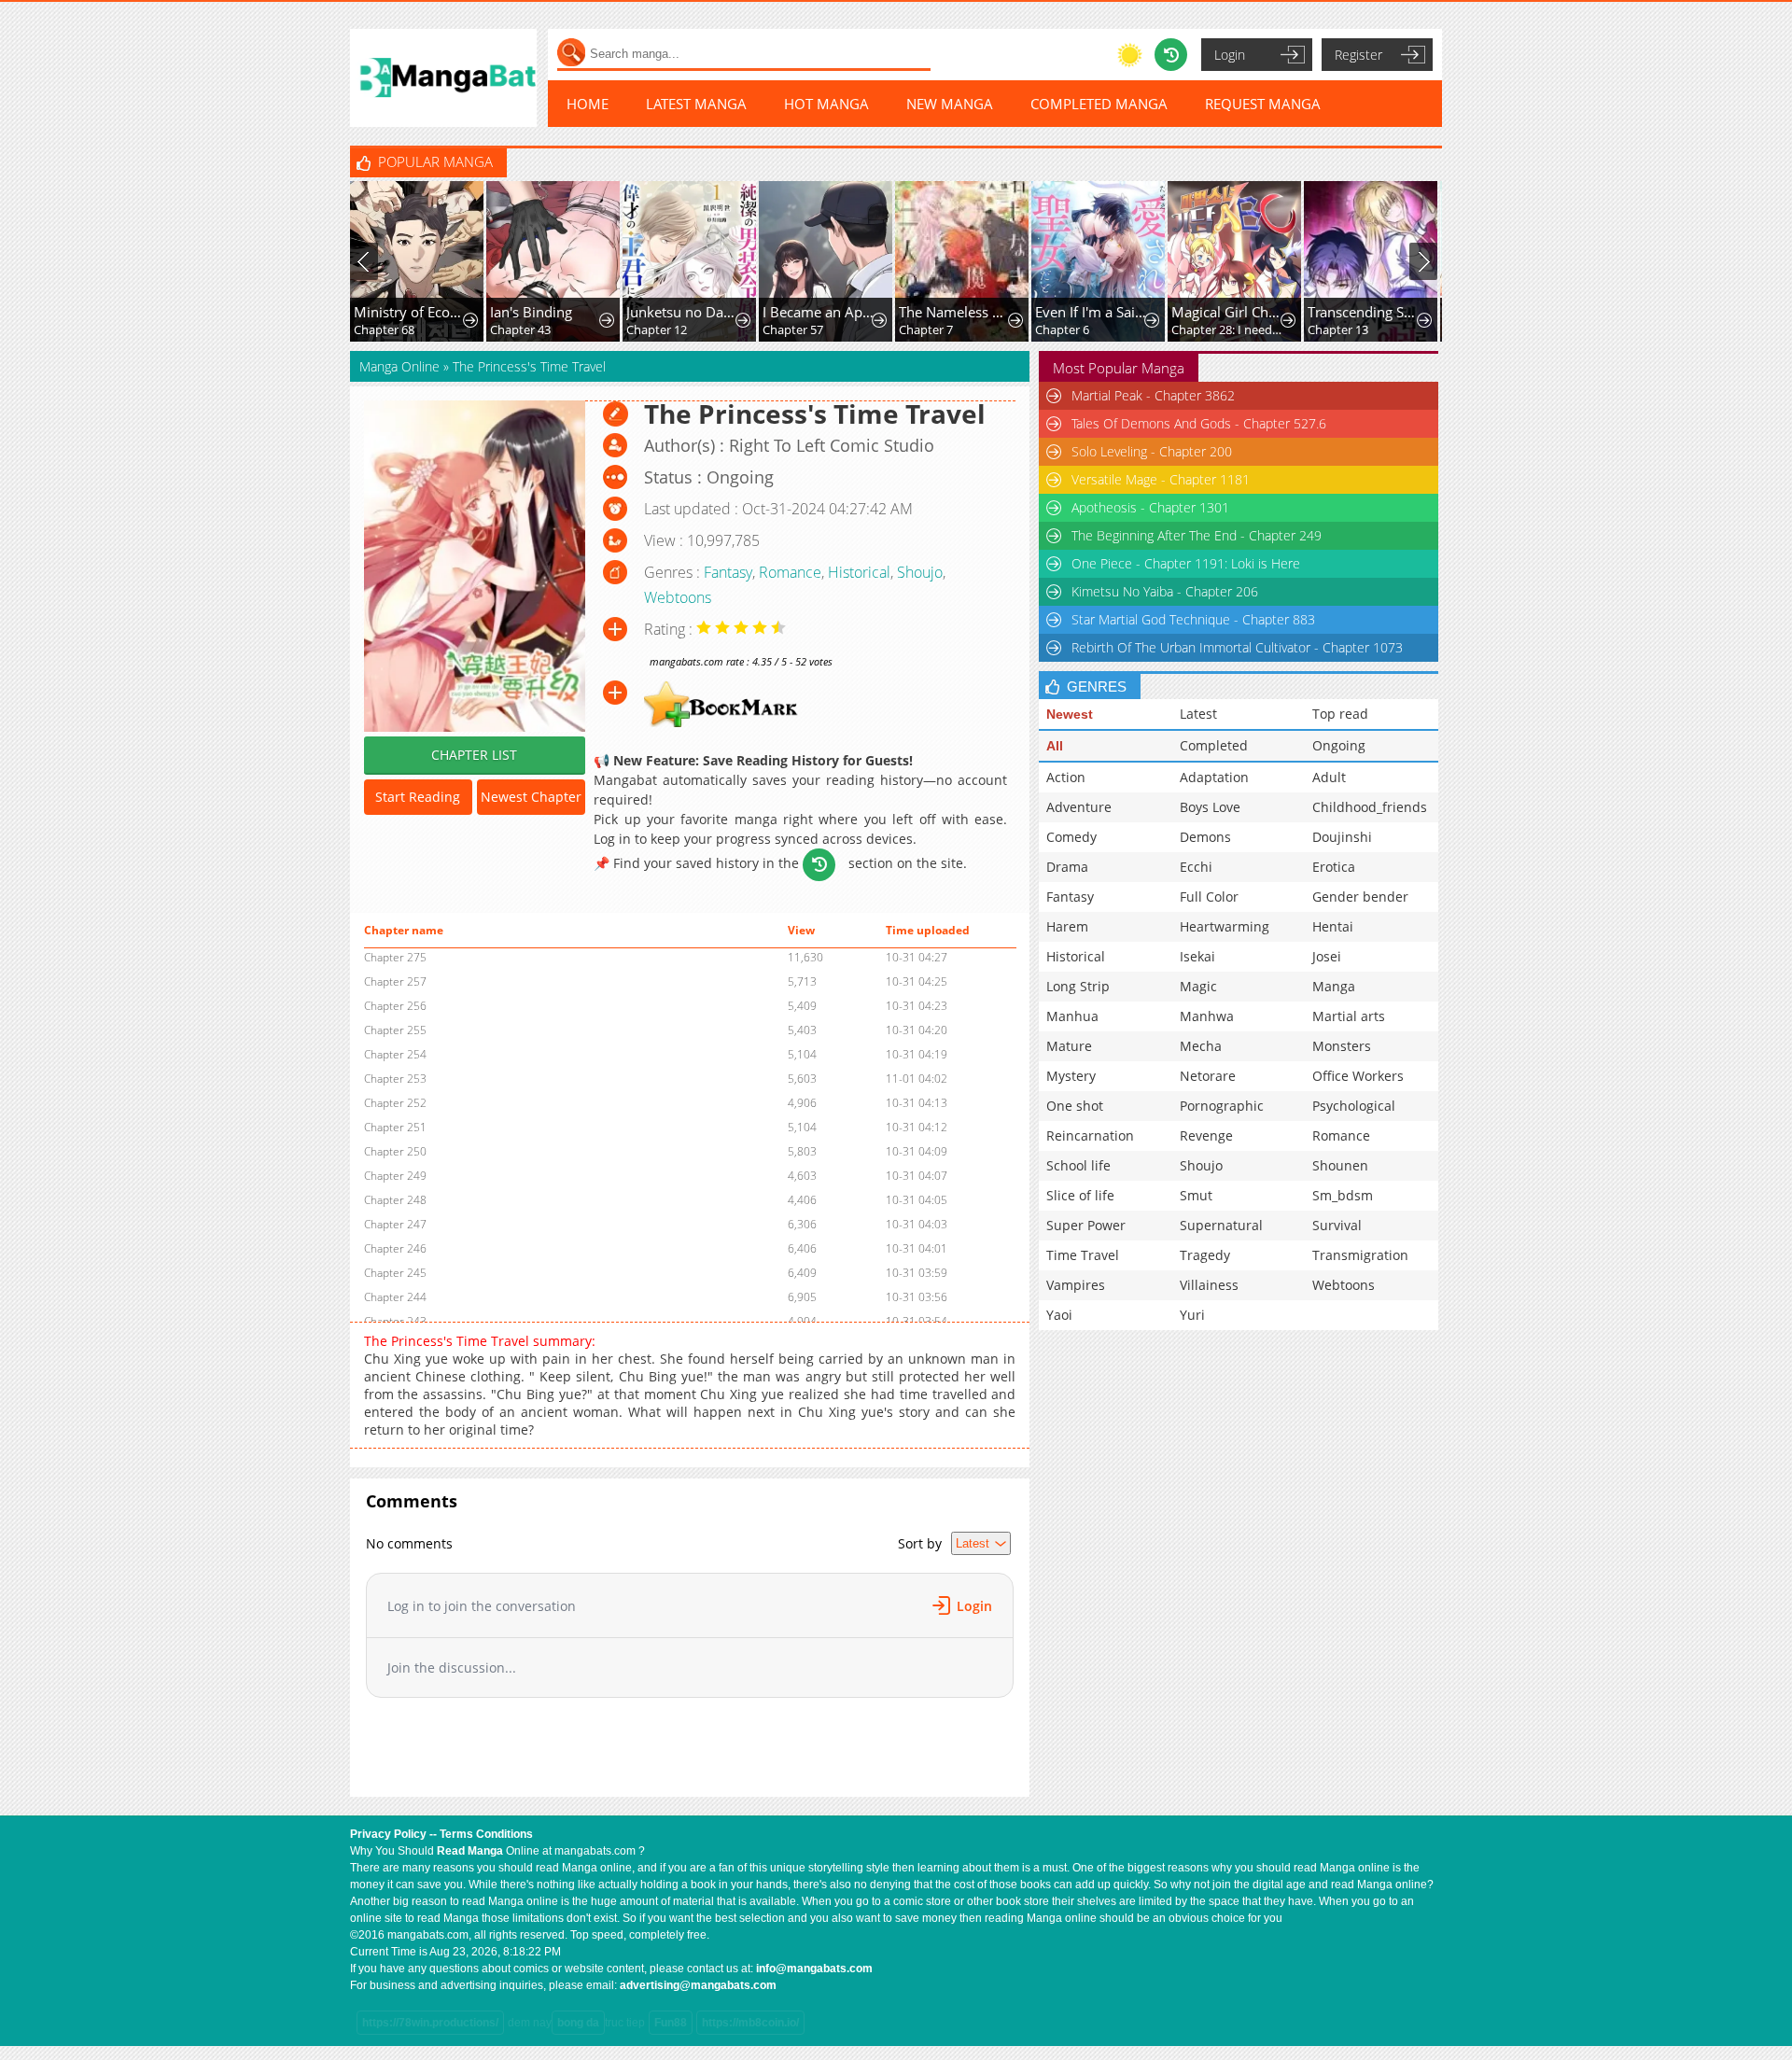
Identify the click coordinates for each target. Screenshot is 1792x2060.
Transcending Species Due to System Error (1364, 312)
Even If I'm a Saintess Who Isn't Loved (1092, 312)
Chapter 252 (395, 1103)
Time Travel (1083, 1255)
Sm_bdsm (1343, 1195)
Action (1066, 777)
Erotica (1334, 867)
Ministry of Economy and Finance (410, 312)
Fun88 (671, 2023)
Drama (1067, 867)
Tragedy (1205, 1255)
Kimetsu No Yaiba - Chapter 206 (1165, 591)
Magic (1198, 986)
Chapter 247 (395, 1224)
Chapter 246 (395, 1248)
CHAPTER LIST (474, 755)
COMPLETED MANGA (1099, 104)
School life (1078, 1165)
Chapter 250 (395, 1151)
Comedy (1071, 837)
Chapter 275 (395, 957)
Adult (1329, 777)
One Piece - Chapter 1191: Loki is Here (1186, 563)
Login (1230, 55)
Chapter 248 (395, 1200)
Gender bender (1360, 897)
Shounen (1340, 1165)
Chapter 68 (384, 329)
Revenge (1206, 1135)
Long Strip (1078, 986)
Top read (1340, 714)
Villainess (1209, 1285)
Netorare (1208, 1076)
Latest (1198, 714)
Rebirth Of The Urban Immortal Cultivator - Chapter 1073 (1237, 647)
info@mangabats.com (814, 1969)
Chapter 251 (395, 1127)
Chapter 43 (520, 329)
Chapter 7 (926, 329)
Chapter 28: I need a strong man (1228, 329)
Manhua (1072, 1016)
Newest (1070, 714)
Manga (1334, 986)
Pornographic (1222, 1106)
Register (1358, 55)
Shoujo (920, 572)
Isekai (1197, 956)
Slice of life (1080, 1195)
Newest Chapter (531, 797)
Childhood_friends (1370, 807)
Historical (859, 572)
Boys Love (1210, 807)
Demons (1205, 837)
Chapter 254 (395, 1054)
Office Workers (1358, 1076)
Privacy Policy (388, 1834)
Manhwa (1207, 1016)
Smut (1196, 1195)
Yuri (1192, 1315)
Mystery (1071, 1076)
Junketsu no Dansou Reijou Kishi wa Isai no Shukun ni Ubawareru (683, 312)
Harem (1067, 926)
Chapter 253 (395, 1079)
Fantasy (728, 572)
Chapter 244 (395, 1297)
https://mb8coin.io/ (750, 2023)
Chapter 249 (395, 1176)
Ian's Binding (531, 312)
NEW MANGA (950, 104)
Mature (1069, 1046)
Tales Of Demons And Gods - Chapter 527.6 (1199, 423)
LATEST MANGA (696, 104)
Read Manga (470, 1851)
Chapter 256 (395, 1006)
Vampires (1076, 1285)
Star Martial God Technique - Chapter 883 (1193, 619)
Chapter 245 (395, 1273)
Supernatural (1221, 1225)
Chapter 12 (657, 329)
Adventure (1079, 807)
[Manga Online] (443, 78)
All (1055, 746)
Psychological (1354, 1106)
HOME (588, 104)
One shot (1075, 1106)
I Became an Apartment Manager (819, 312)
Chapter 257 (395, 981)
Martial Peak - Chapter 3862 (1153, 395)
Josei (1327, 956)
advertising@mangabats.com (698, 1985)
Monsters (1342, 1046)
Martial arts (1349, 1016)
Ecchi (1196, 867)
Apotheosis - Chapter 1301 (1150, 507)
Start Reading (418, 797)
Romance (790, 572)
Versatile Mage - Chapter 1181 (1161, 479)
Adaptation (1214, 777)
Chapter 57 (793, 329)
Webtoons (678, 597)
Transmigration (1360, 1255)
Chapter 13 (1338, 329)
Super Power (1086, 1225)
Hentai (1333, 926)
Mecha (1201, 1046)
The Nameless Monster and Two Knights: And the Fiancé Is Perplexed (955, 312)
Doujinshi (1342, 837)
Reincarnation (1090, 1135)
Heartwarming (1225, 926)
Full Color (1209, 897)
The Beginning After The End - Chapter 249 (1197, 535)
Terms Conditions (486, 1834)
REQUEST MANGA (1263, 104)
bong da (578, 2023)
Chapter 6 (1062, 329)
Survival (1337, 1225)
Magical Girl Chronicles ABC (1228, 312)
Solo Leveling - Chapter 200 (1152, 451)
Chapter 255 (395, 1030)
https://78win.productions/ (430, 2023)
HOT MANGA (826, 104)
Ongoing (1339, 745)
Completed (1214, 745)
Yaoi (1059, 1315)
